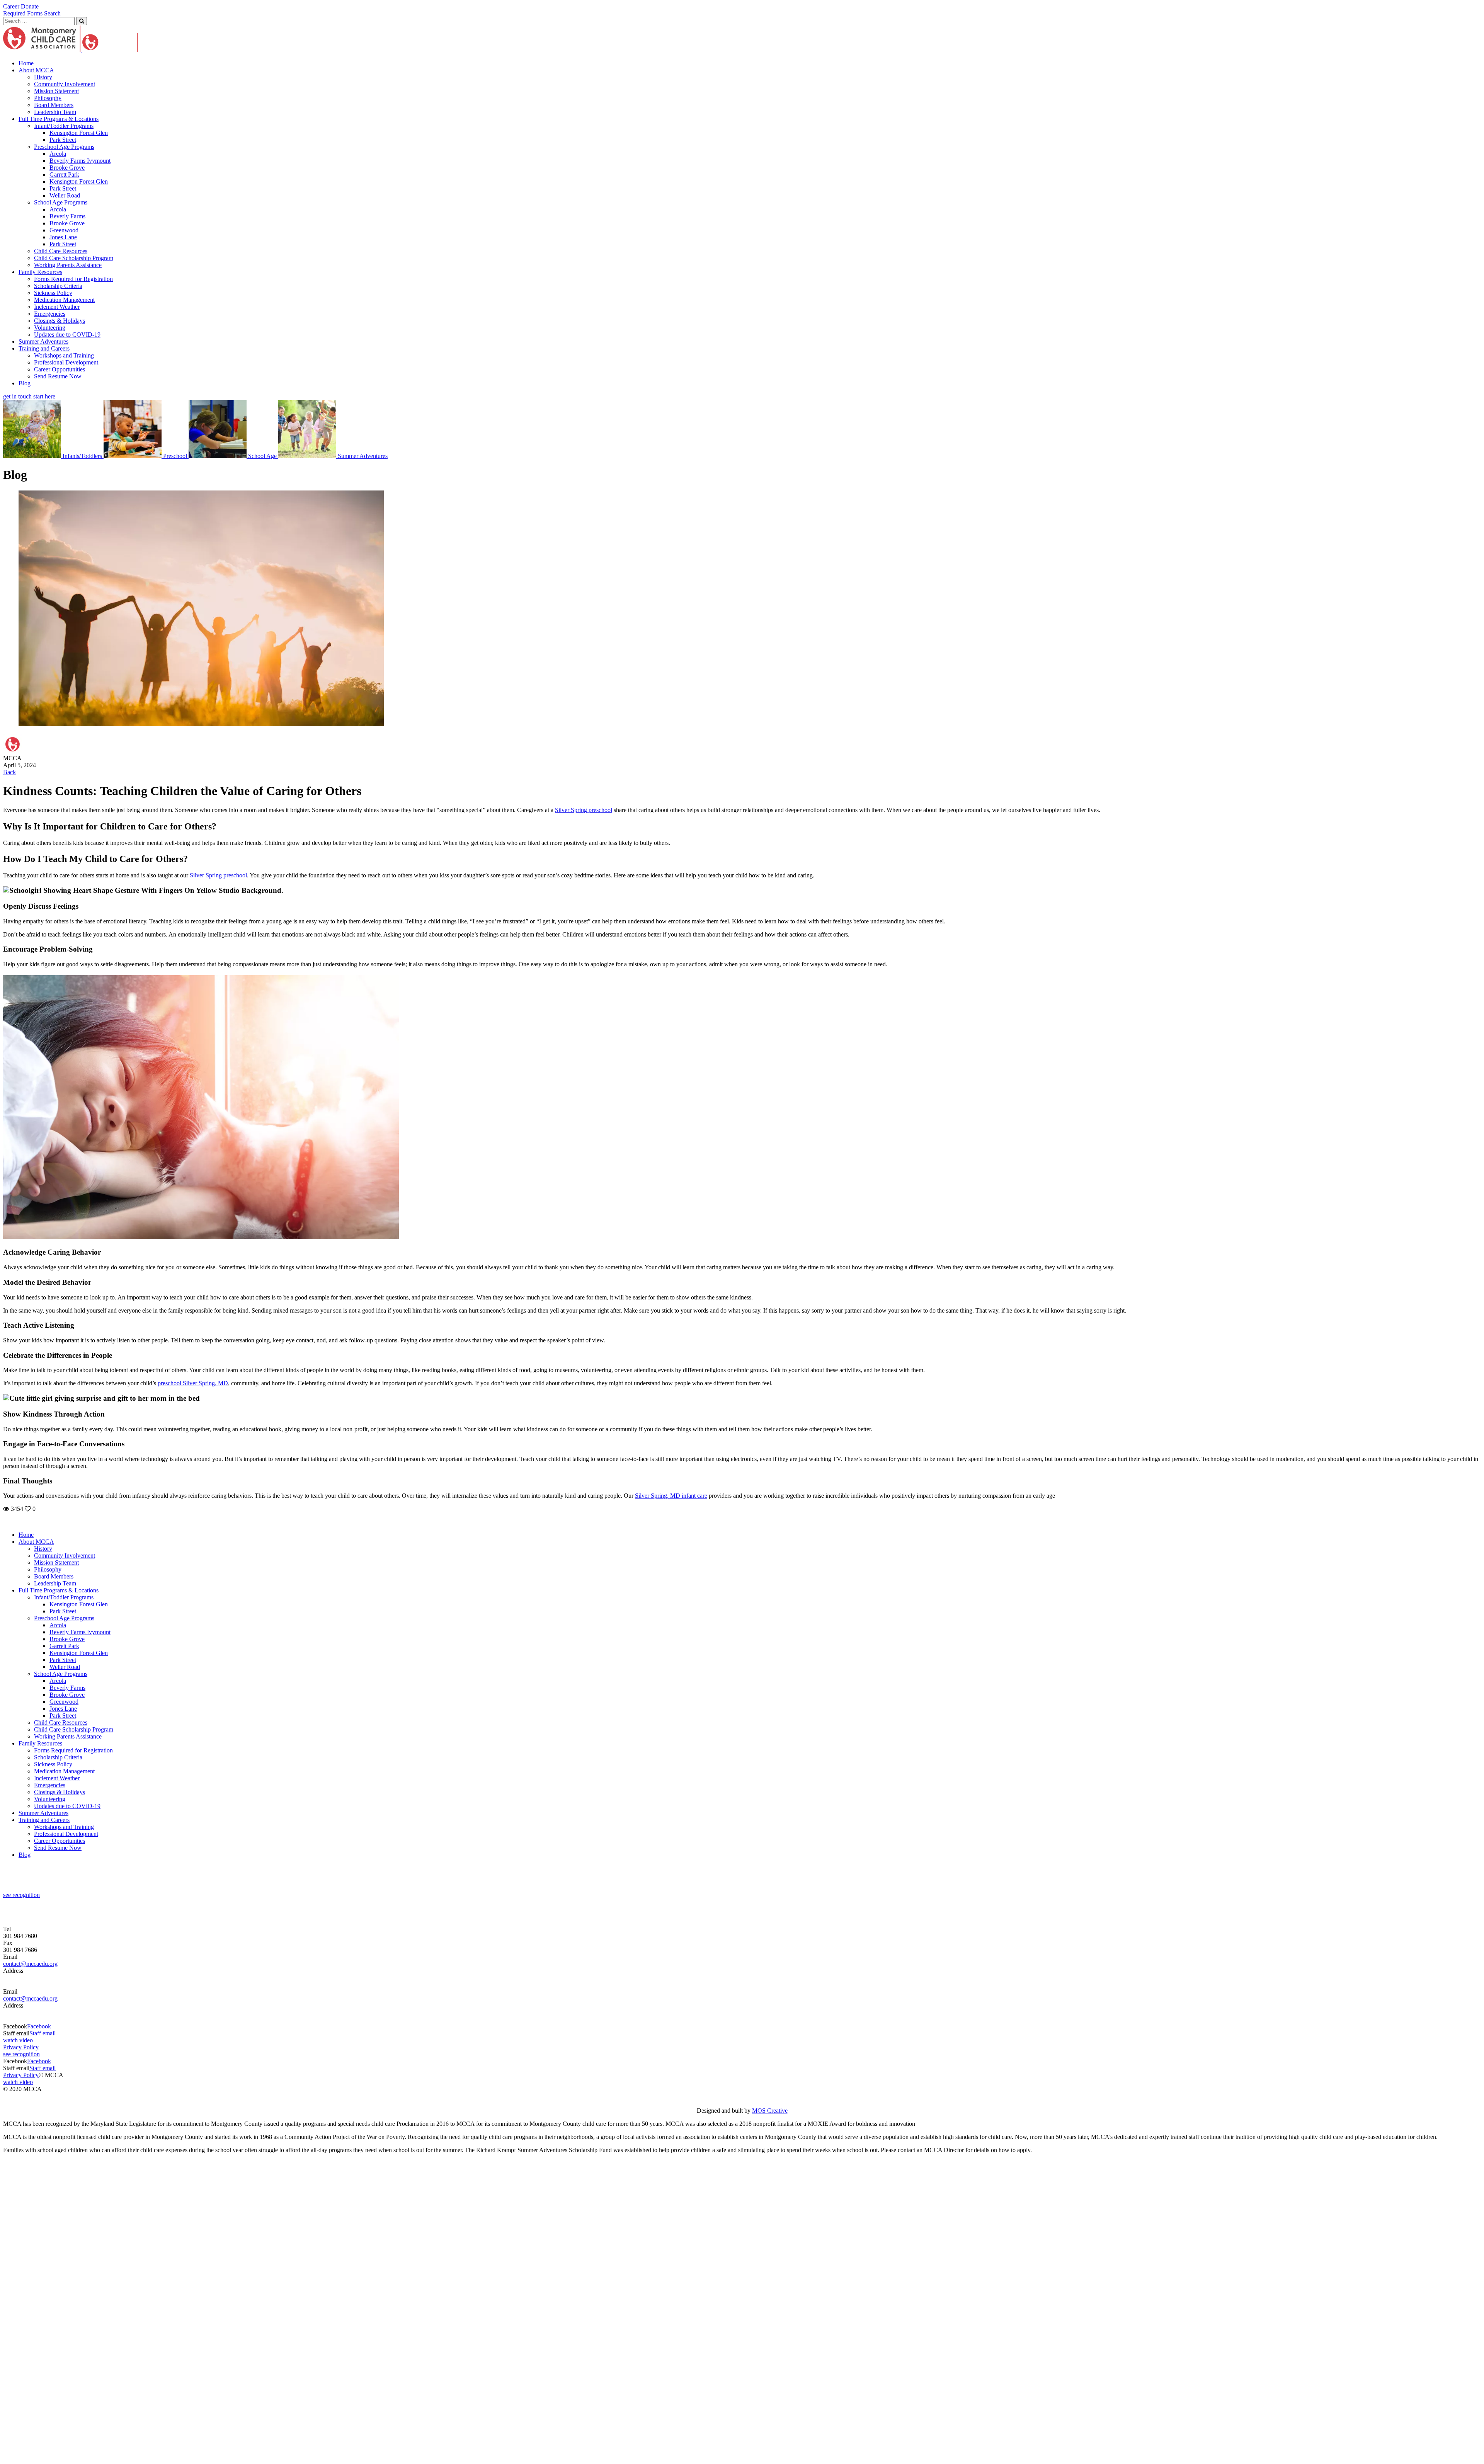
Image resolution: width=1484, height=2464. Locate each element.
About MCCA (36, 70)
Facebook (39, 2026)
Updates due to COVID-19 (67, 335)
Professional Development (66, 362)
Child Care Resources (61, 251)
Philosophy (48, 98)
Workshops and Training (64, 355)
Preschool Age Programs (64, 147)
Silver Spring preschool (584, 810)
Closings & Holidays (60, 321)
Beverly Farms (67, 216)
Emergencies (50, 314)
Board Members (54, 105)
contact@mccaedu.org (30, 1964)
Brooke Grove (67, 168)
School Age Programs (61, 202)
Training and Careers (44, 348)
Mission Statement (56, 91)
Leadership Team (55, 112)
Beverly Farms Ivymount (80, 161)
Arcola (58, 154)
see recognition (21, 1895)
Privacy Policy (21, 2047)
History (43, 77)
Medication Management (64, 300)
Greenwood (64, 230)
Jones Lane (63, 237)
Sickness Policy (53, 293)
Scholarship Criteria (58, 286)
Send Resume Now (58, 376)
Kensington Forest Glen (79, 133)
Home (26, 63)
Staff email (43, 2033)
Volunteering (50, 328)
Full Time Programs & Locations (59, 119)
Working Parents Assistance (68, 265)
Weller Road (65, 195)
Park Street (63, 140)
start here (44, 396)
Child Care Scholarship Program (74, 258)
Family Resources (40, 272)
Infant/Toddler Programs (64, 126)
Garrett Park (64, 175)
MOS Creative (770, 2111)
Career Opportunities (60, 369)
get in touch (17, 396)
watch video (18, 2040)
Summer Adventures (43, 341)
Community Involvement (65, 84)
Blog (25, 383)
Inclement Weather (57, 307)
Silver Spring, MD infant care (671, 1496)
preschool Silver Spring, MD (193, 1383)
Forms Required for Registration (73, 279)
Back (9, 772)
